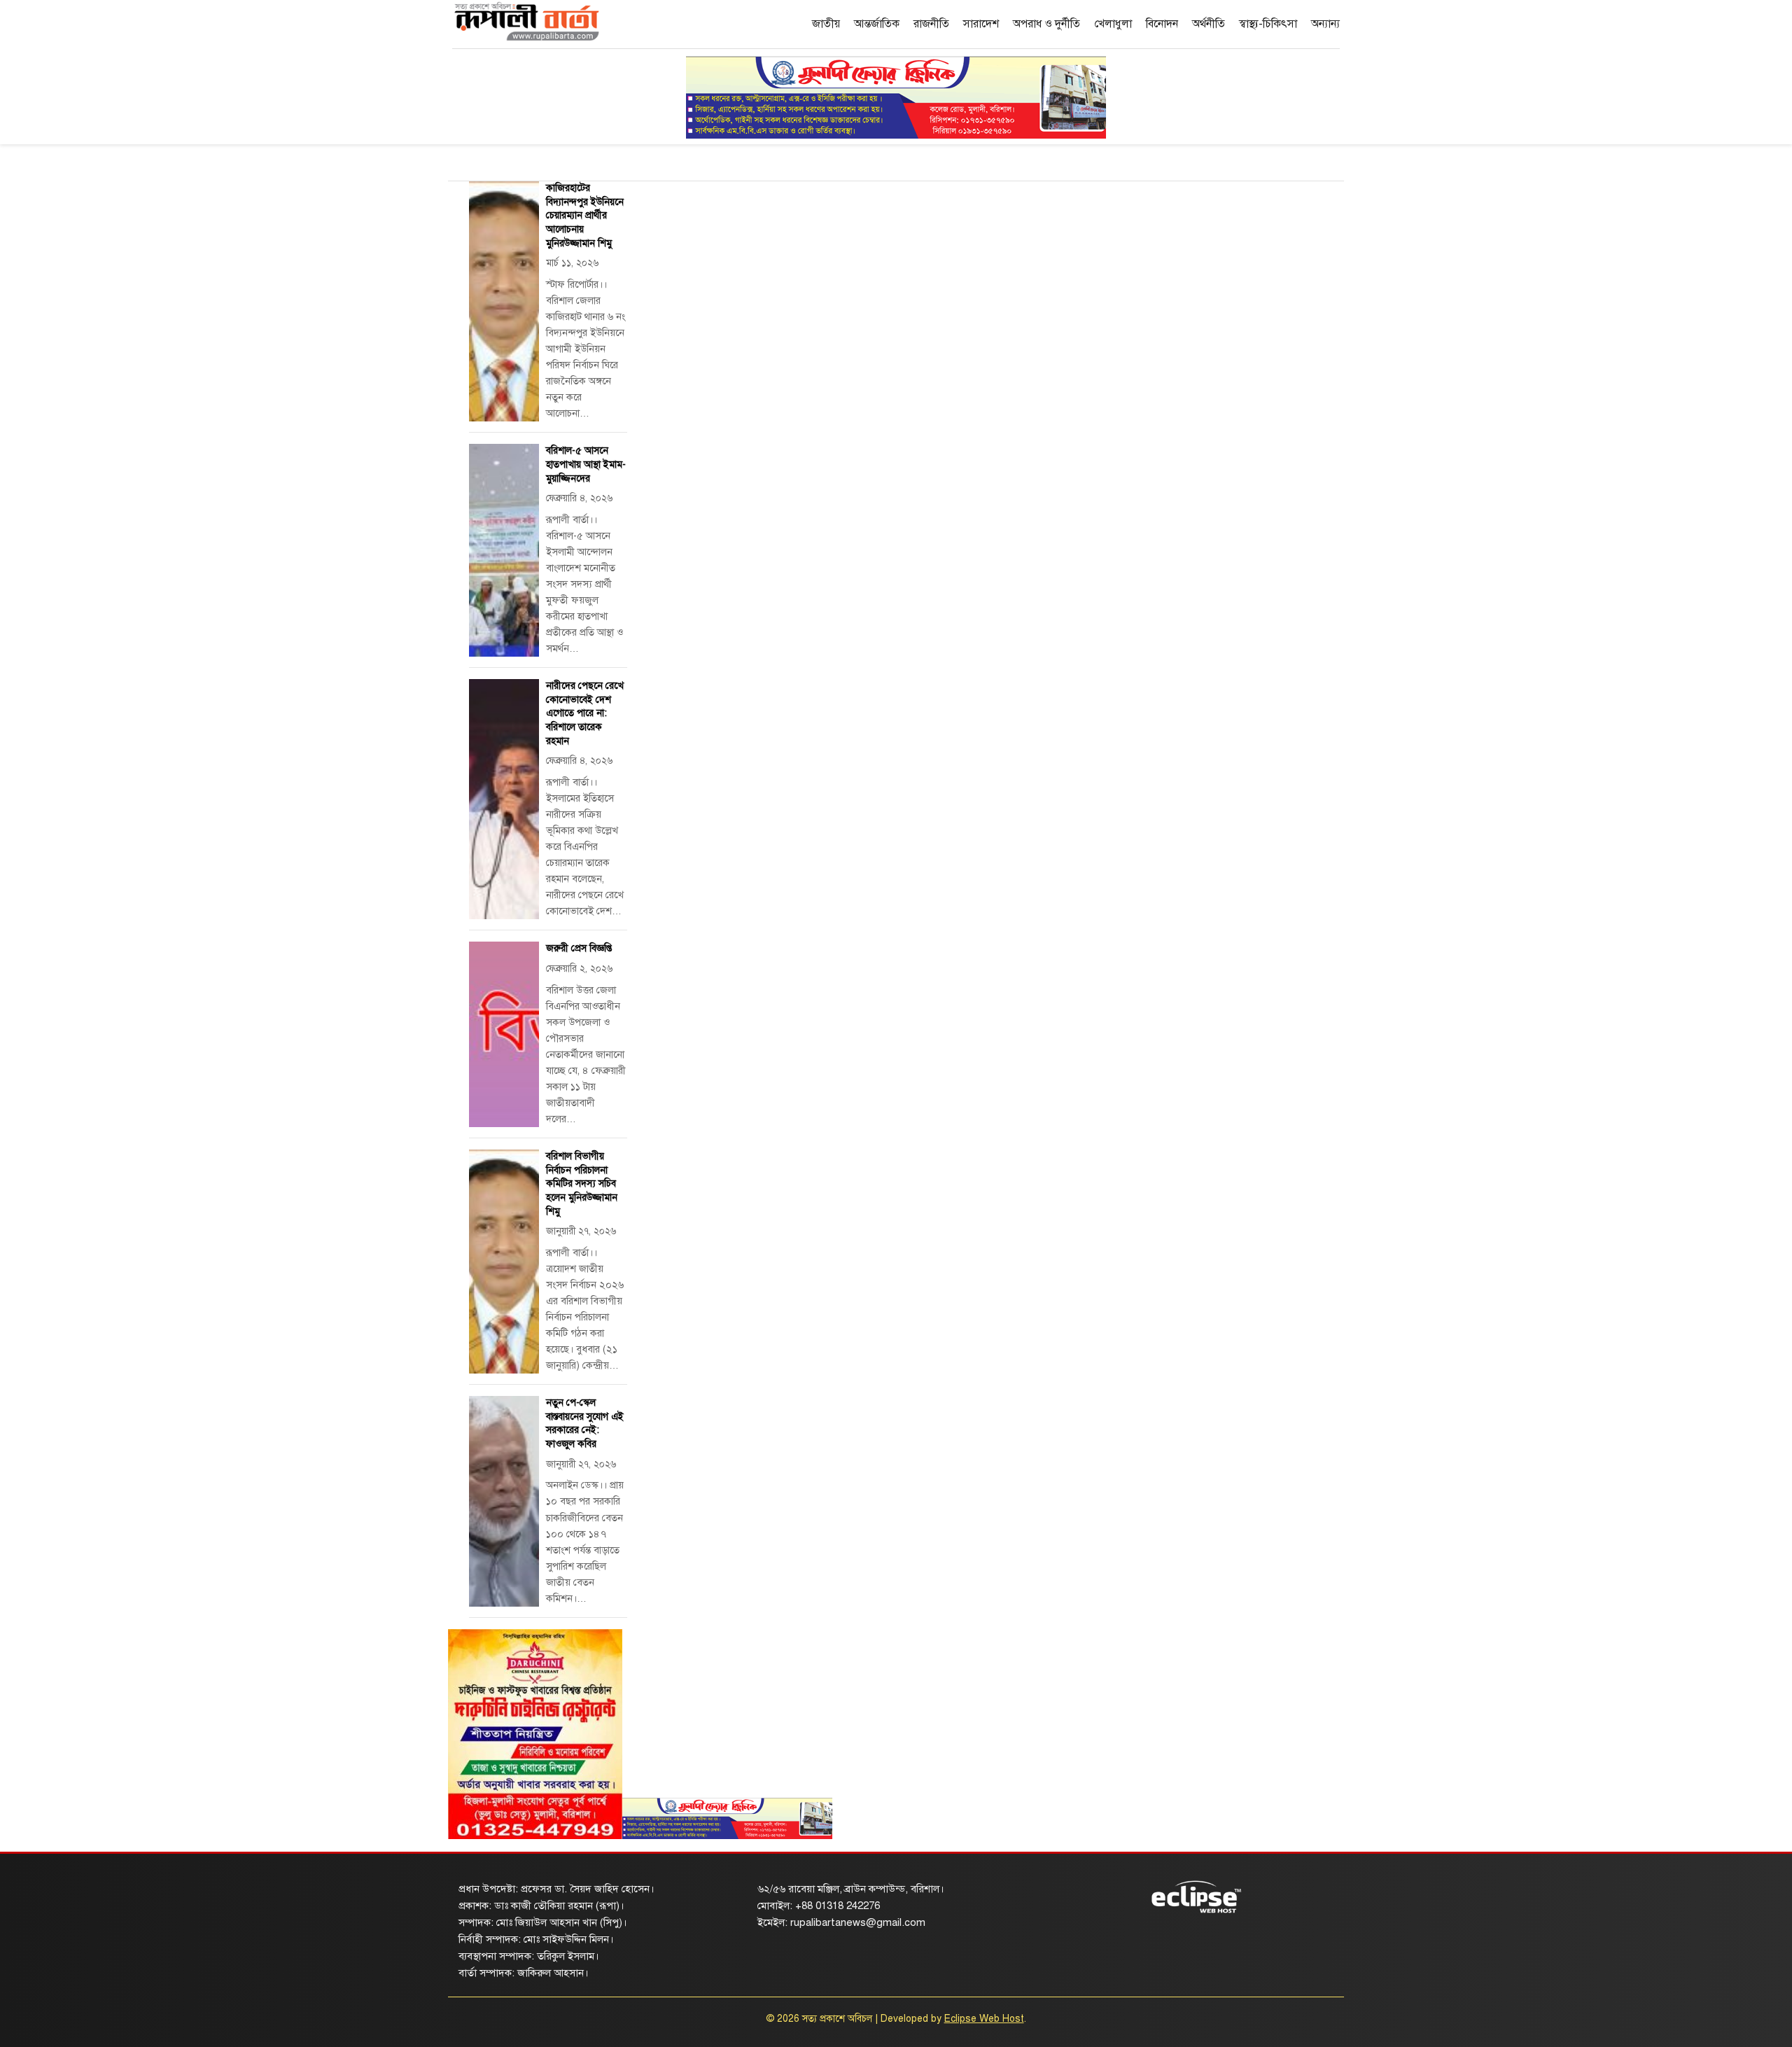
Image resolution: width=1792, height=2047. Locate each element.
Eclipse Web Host (984, 2019)
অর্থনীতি (1209, 24)
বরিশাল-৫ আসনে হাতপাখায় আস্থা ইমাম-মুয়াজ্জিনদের (586, 464)
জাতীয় (826, 24)
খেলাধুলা (1113, 24)
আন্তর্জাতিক (877, 24)
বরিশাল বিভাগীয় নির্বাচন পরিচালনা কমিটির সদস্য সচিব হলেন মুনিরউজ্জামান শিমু (582, 1183)
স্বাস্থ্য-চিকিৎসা (1268, 24)
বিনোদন (1162, 24)
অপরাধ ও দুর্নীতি (1046, 24)
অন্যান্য (1325, 24)
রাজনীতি (931, 24)
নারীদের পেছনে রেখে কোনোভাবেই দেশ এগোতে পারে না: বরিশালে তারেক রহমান (585, 713)
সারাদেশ (981, 24)
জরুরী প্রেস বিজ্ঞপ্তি (579, 948)
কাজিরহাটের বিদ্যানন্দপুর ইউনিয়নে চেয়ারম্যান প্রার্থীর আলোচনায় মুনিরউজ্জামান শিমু (585, 215)
